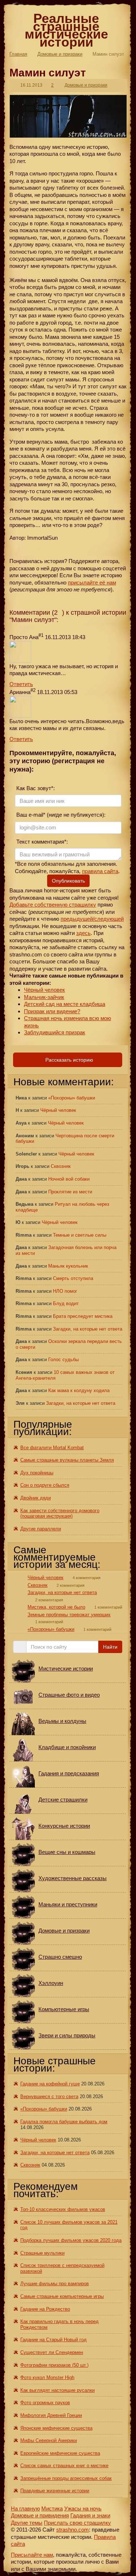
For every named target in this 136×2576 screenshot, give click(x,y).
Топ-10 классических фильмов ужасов (63, 2209)
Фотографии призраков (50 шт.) (54, 2365)
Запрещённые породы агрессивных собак (66, 2478)
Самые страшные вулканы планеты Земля (67, 1460)
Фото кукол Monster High (47, 2377)
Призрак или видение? (52, 1011)
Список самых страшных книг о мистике (64, 2466)
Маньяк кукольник (68, 1266)
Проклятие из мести (70, 1192)
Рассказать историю (69, 1060)
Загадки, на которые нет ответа (88, 1329)
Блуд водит (66, 1303)
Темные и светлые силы (80, 1235)
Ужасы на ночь (83, 2508)
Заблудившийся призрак (55, 1032)
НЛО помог (65, 1291)
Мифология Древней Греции (51, 2415)
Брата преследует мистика (83, 1316)
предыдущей (77, 919)
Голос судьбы (63, 1360)
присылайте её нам (92, 582)
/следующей (108, 919)
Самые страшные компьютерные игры (62, 2296)
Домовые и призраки (60, 54)
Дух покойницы (37, 1473)
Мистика (52, 2508)
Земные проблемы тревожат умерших (69, 1615)
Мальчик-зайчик (44, 997)
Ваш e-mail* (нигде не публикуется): (60, 815)
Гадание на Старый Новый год (53, 2340)
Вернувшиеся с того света (49, 2097)
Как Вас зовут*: (35, 788)
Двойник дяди (36, 1498)
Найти (110, 1647)
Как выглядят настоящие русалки (57, 2390)
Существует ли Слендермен (52, 2352)
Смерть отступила (73, 1278)
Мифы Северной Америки (49, 2440)
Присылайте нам (32, 2555)
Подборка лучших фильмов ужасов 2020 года (71, 2240)
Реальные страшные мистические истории (66, 30)
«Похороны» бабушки (72, 1098)
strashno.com (73, 2530)
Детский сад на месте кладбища (65, 1004)
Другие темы (27, 2523)
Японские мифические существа (56, 2428)
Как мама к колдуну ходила (79, 1390)
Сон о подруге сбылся (45, 1485)
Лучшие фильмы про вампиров (55, 2284)
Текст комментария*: (41, 842)
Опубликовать (68, 881)
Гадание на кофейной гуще (50, 2084)
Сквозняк (61, 1166)
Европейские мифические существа (60, 2453)
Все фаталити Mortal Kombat (52, 1448)
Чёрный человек (44, 990)
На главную (25, 2508)
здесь (83, 933)
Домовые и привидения (40, 2515)
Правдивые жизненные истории (55, 2491)
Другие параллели (41, 1529)
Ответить (21, 684)
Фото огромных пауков (45, 2403)
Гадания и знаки (90, 2515)
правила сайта (100, 871)
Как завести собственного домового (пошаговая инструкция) (60, 1513)
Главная (18, 54)
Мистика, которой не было (56, 1607)
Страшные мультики (42, 2253)
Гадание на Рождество (45, 2309)
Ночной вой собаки (69, 1179)
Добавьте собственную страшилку (53, 905)
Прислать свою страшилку (77, 2523)
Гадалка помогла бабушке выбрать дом (64, 2122)
